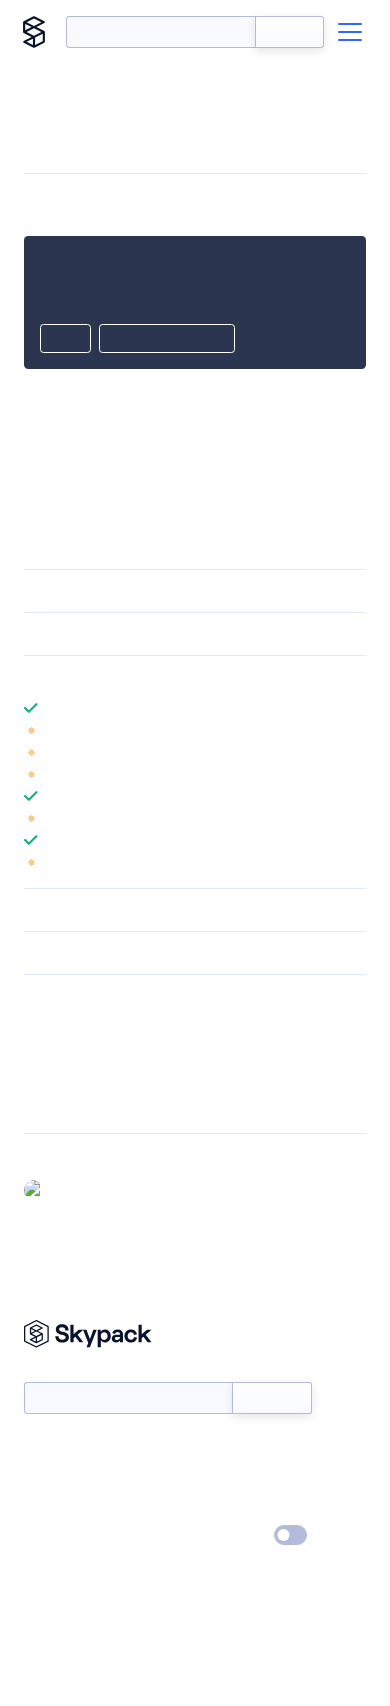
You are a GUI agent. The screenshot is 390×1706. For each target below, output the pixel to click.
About (43, 1478)
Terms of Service (250, 1507)
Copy (65, 340)
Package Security (76, 1026)
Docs (39, 1449)
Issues (43, 1078)
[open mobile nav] (350, 32)
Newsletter (57, 1371)
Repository (57, 1104)
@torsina (79, 1189)
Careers (48, 1507)
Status (218, 1449)
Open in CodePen (167, 340)
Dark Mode (230, 1535)
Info (353, 730)
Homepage (58, 1052)
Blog (212, 1478)
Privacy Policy (65, 1536)
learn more (167, 677)
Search (289, 32)
